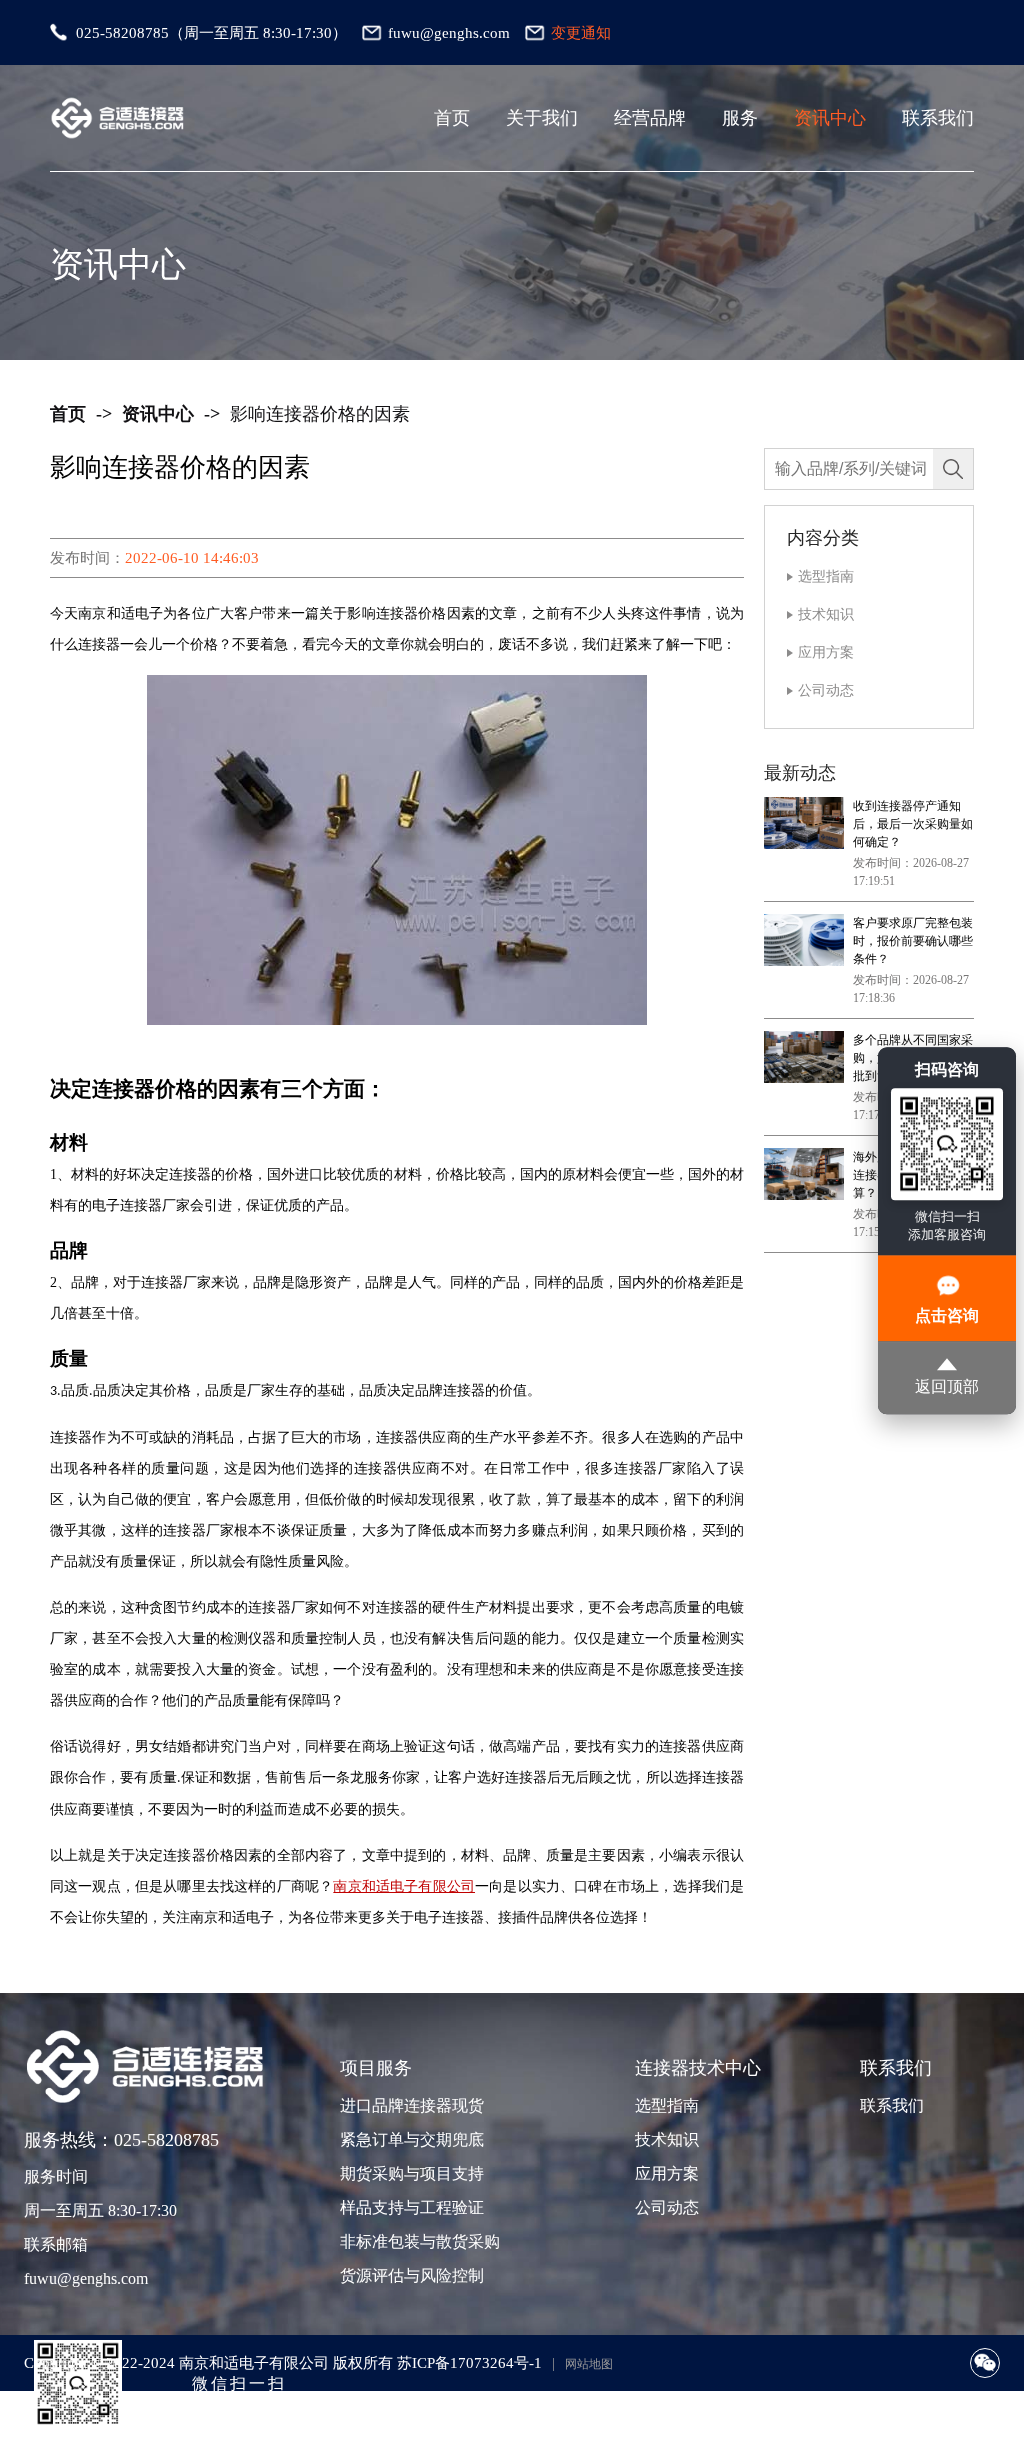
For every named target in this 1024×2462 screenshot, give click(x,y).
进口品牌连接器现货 (410, 2105)
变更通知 (581, 33)
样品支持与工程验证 (410, 2207)
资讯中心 (830, 118)
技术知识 (826, 614)
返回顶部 (947, 1387)
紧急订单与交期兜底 (410, 2139)
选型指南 (826, 576)
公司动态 (826, 690)
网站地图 (589, 2364)
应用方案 (826, 652)
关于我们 (542, 118)
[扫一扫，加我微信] (985, 2363)
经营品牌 (650, 118)
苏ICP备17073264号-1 (469, 2363)
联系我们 (938, 118)
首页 (452, 118)
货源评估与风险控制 (410, 2275)
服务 (740, 118)
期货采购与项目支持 (410, 2173)
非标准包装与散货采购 (410, 2241)
